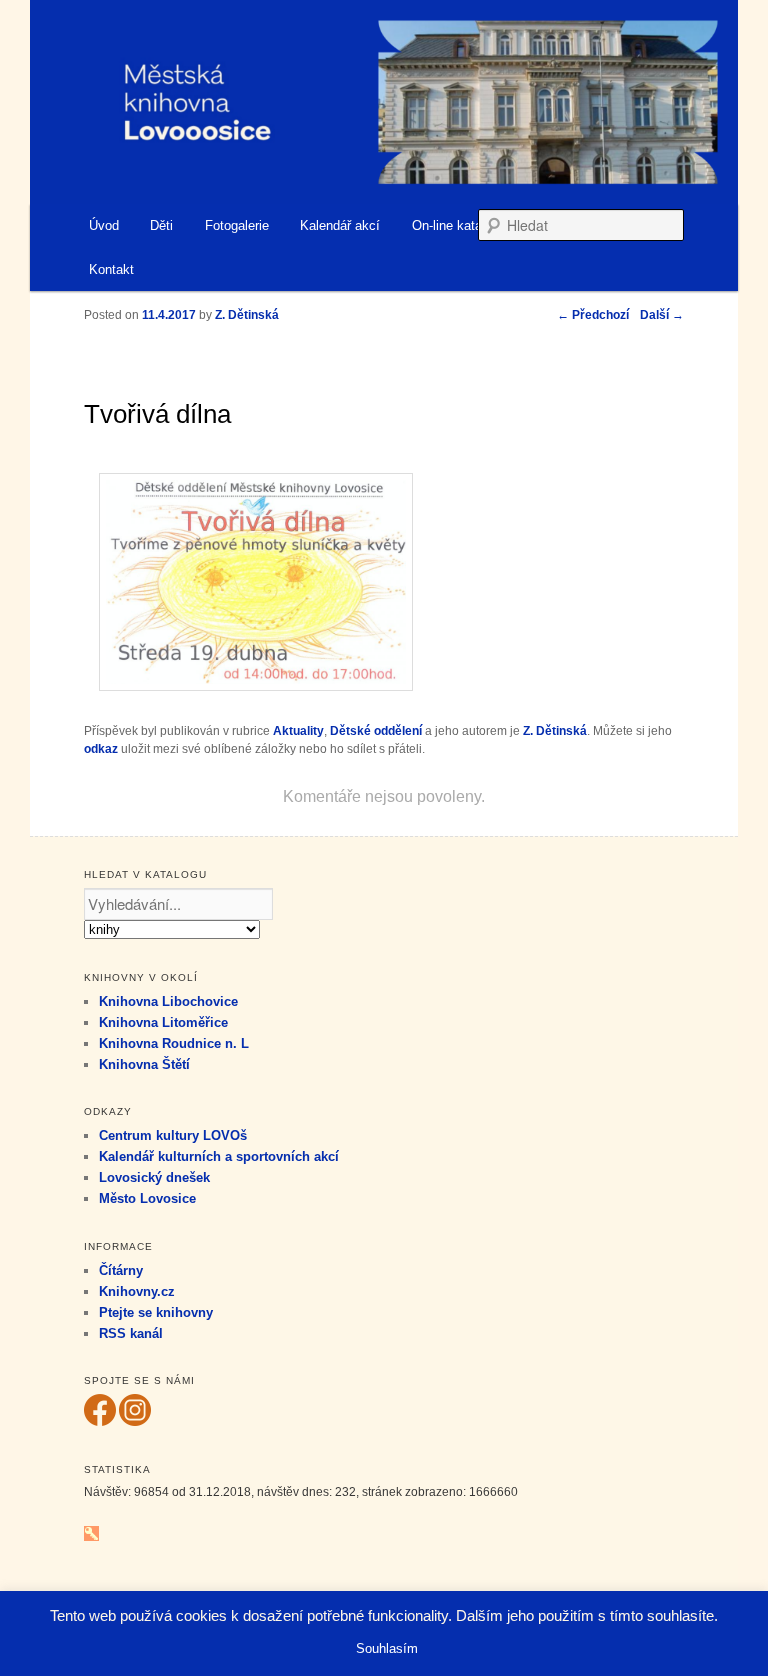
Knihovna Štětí (144, 1064)
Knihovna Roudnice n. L (174, 1043)
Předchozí (593, 315)
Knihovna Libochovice (168, 1001)
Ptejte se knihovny (156, 1312)
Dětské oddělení (376, 731)
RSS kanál (131, 1333)
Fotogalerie (237, 225)
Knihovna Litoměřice (163, 1022)
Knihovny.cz (137, 1291)
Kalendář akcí (340, 225)
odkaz (101, 749)
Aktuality (298, 731)
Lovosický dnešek (154, 1177)
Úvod (104, 225)
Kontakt (111, 269)
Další (662, 315)
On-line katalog (455, 225)
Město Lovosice (147, 1198)
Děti (161, 225)
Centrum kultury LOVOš (173, 1135)
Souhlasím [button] (387, 1648)
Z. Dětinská (555, 731)
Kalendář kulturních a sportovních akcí (219, 1156)
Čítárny (121, 1270)
